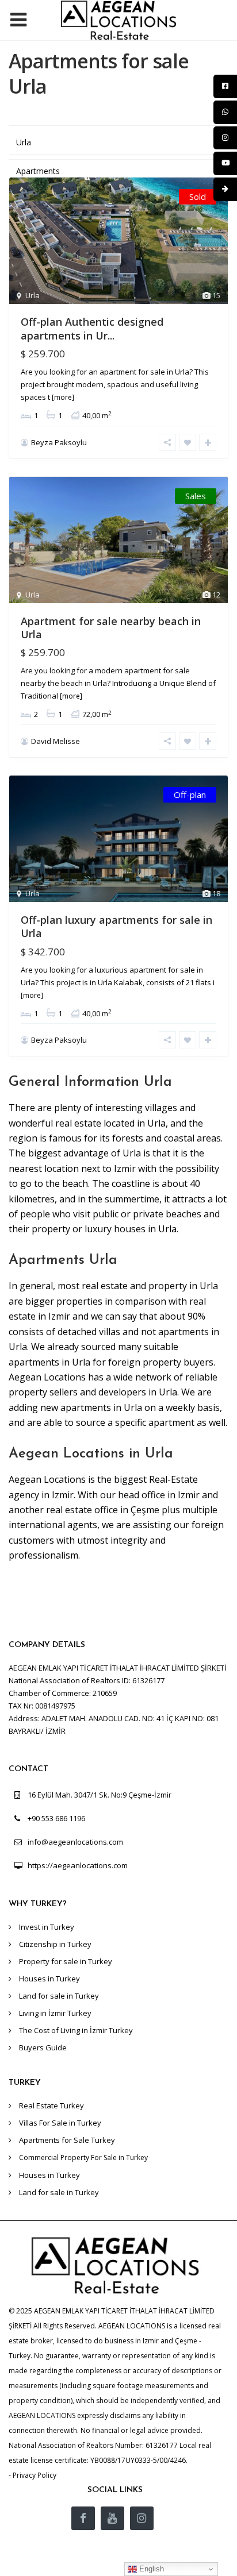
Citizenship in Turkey (55, 1944)
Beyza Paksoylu (59, 442)
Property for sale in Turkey (66, 1961)
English (150, 2569)
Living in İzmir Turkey (55, 2013)
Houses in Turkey (49, 1979)
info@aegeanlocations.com (75, 1842)
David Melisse (56, 741)
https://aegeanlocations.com (78, 1865)
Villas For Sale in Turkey (60, 2123)
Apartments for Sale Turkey (67, 2140)
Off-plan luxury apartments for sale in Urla (116, 926)
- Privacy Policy (33, 2475)
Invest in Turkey (47, 1927)
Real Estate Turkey (51, 2105)
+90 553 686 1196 (56, 1818)
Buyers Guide (43, 2047)
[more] (63, 397)
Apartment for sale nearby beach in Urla (111, 628)
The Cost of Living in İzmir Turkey (76, 2030)
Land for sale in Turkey (59, 1996)
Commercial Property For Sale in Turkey (83, 2157)
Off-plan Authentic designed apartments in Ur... (92, 328)
